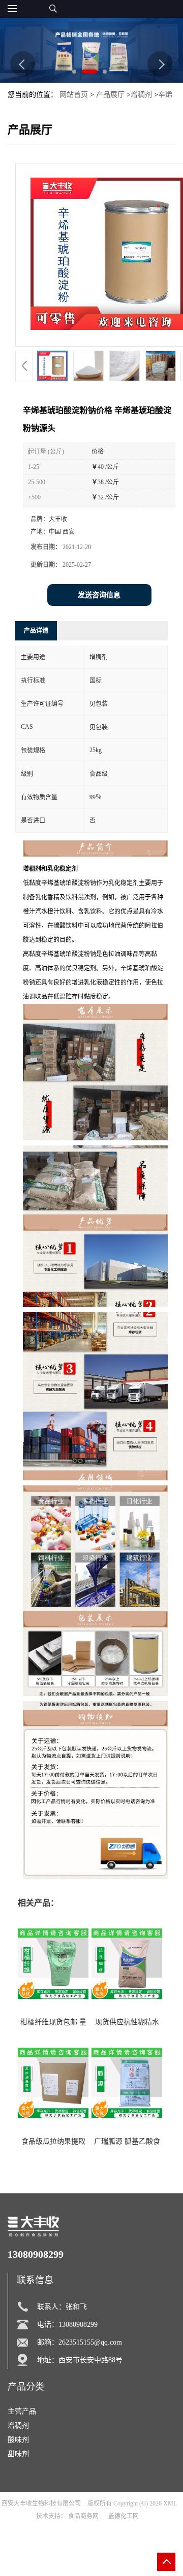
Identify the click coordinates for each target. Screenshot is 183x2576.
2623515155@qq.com (90, 2342)
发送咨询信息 (99, 595)
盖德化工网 (124, 2516)
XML (170, 2503)
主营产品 (22, 2411)
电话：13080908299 (67, 2325)
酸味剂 (18, 2440)
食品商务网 (83, 2516)
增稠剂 (141, 95)
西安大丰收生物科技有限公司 (41, 2503)
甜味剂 (18, 2454)
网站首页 (74, 95)
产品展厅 (110, 95)
